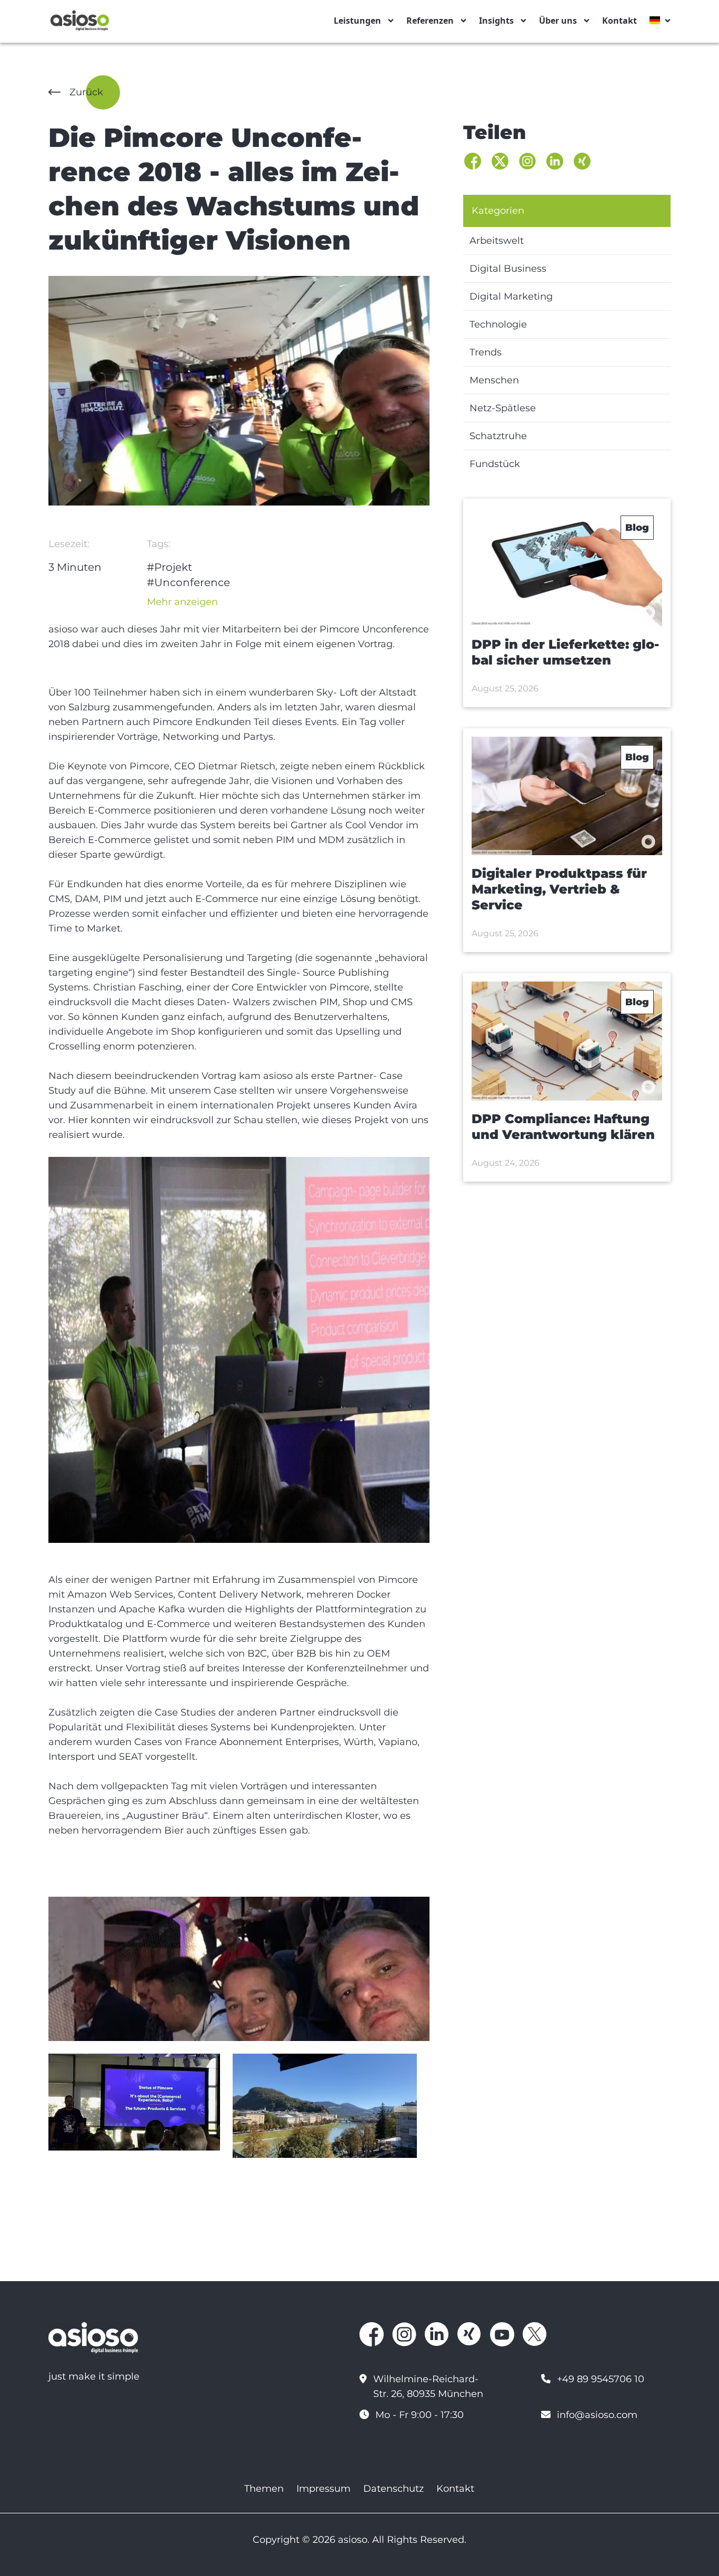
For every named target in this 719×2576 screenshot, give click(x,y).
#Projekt (169, 567)
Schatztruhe (498, 436)
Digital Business (508, 269)
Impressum (323, 2489)
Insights (496, 21)
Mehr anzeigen (182, 602)
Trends (486, 352)
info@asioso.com (597, 2415)
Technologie (498, 324)
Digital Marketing (511, 296)
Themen (264, 2489)
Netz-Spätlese (503, 408)
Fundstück (495, 464)
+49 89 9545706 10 (601, 2379)
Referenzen (430, 21)
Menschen (494, 380)
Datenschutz (393, 2489)
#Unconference (188, 582)
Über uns (558, 21)
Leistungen (357, 21)
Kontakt (620, 21)
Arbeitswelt (497, 241)
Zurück (86, 92)
